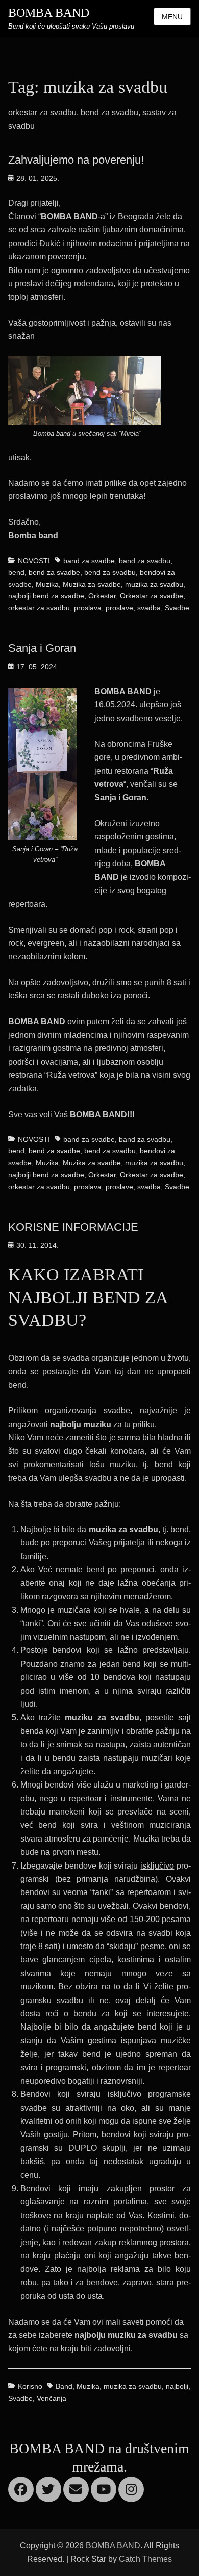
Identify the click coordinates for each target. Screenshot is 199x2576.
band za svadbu (145, 561)
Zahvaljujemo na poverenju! (76, 160)
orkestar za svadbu (39, 608)
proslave (119, 608)
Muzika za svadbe (92, 584)
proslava (88, 608)
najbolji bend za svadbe (46, 596)
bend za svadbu (110, 572)
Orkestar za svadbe (152, 596)
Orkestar (102, 596)
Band (64, 2386)
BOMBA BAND (49, 13)
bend (16, 572)
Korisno (30, 2386)
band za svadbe (89, 561)
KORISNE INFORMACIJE (73, 1227)
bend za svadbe (54, 572)
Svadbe (177, 608)
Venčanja (52, 2398)
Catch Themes (145, 2559)
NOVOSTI (34, 561)
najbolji (177, 2386)
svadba (149, 608)
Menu (172, 17)
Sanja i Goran (42, 648)
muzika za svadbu (154, 584)
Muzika (47, 584)
